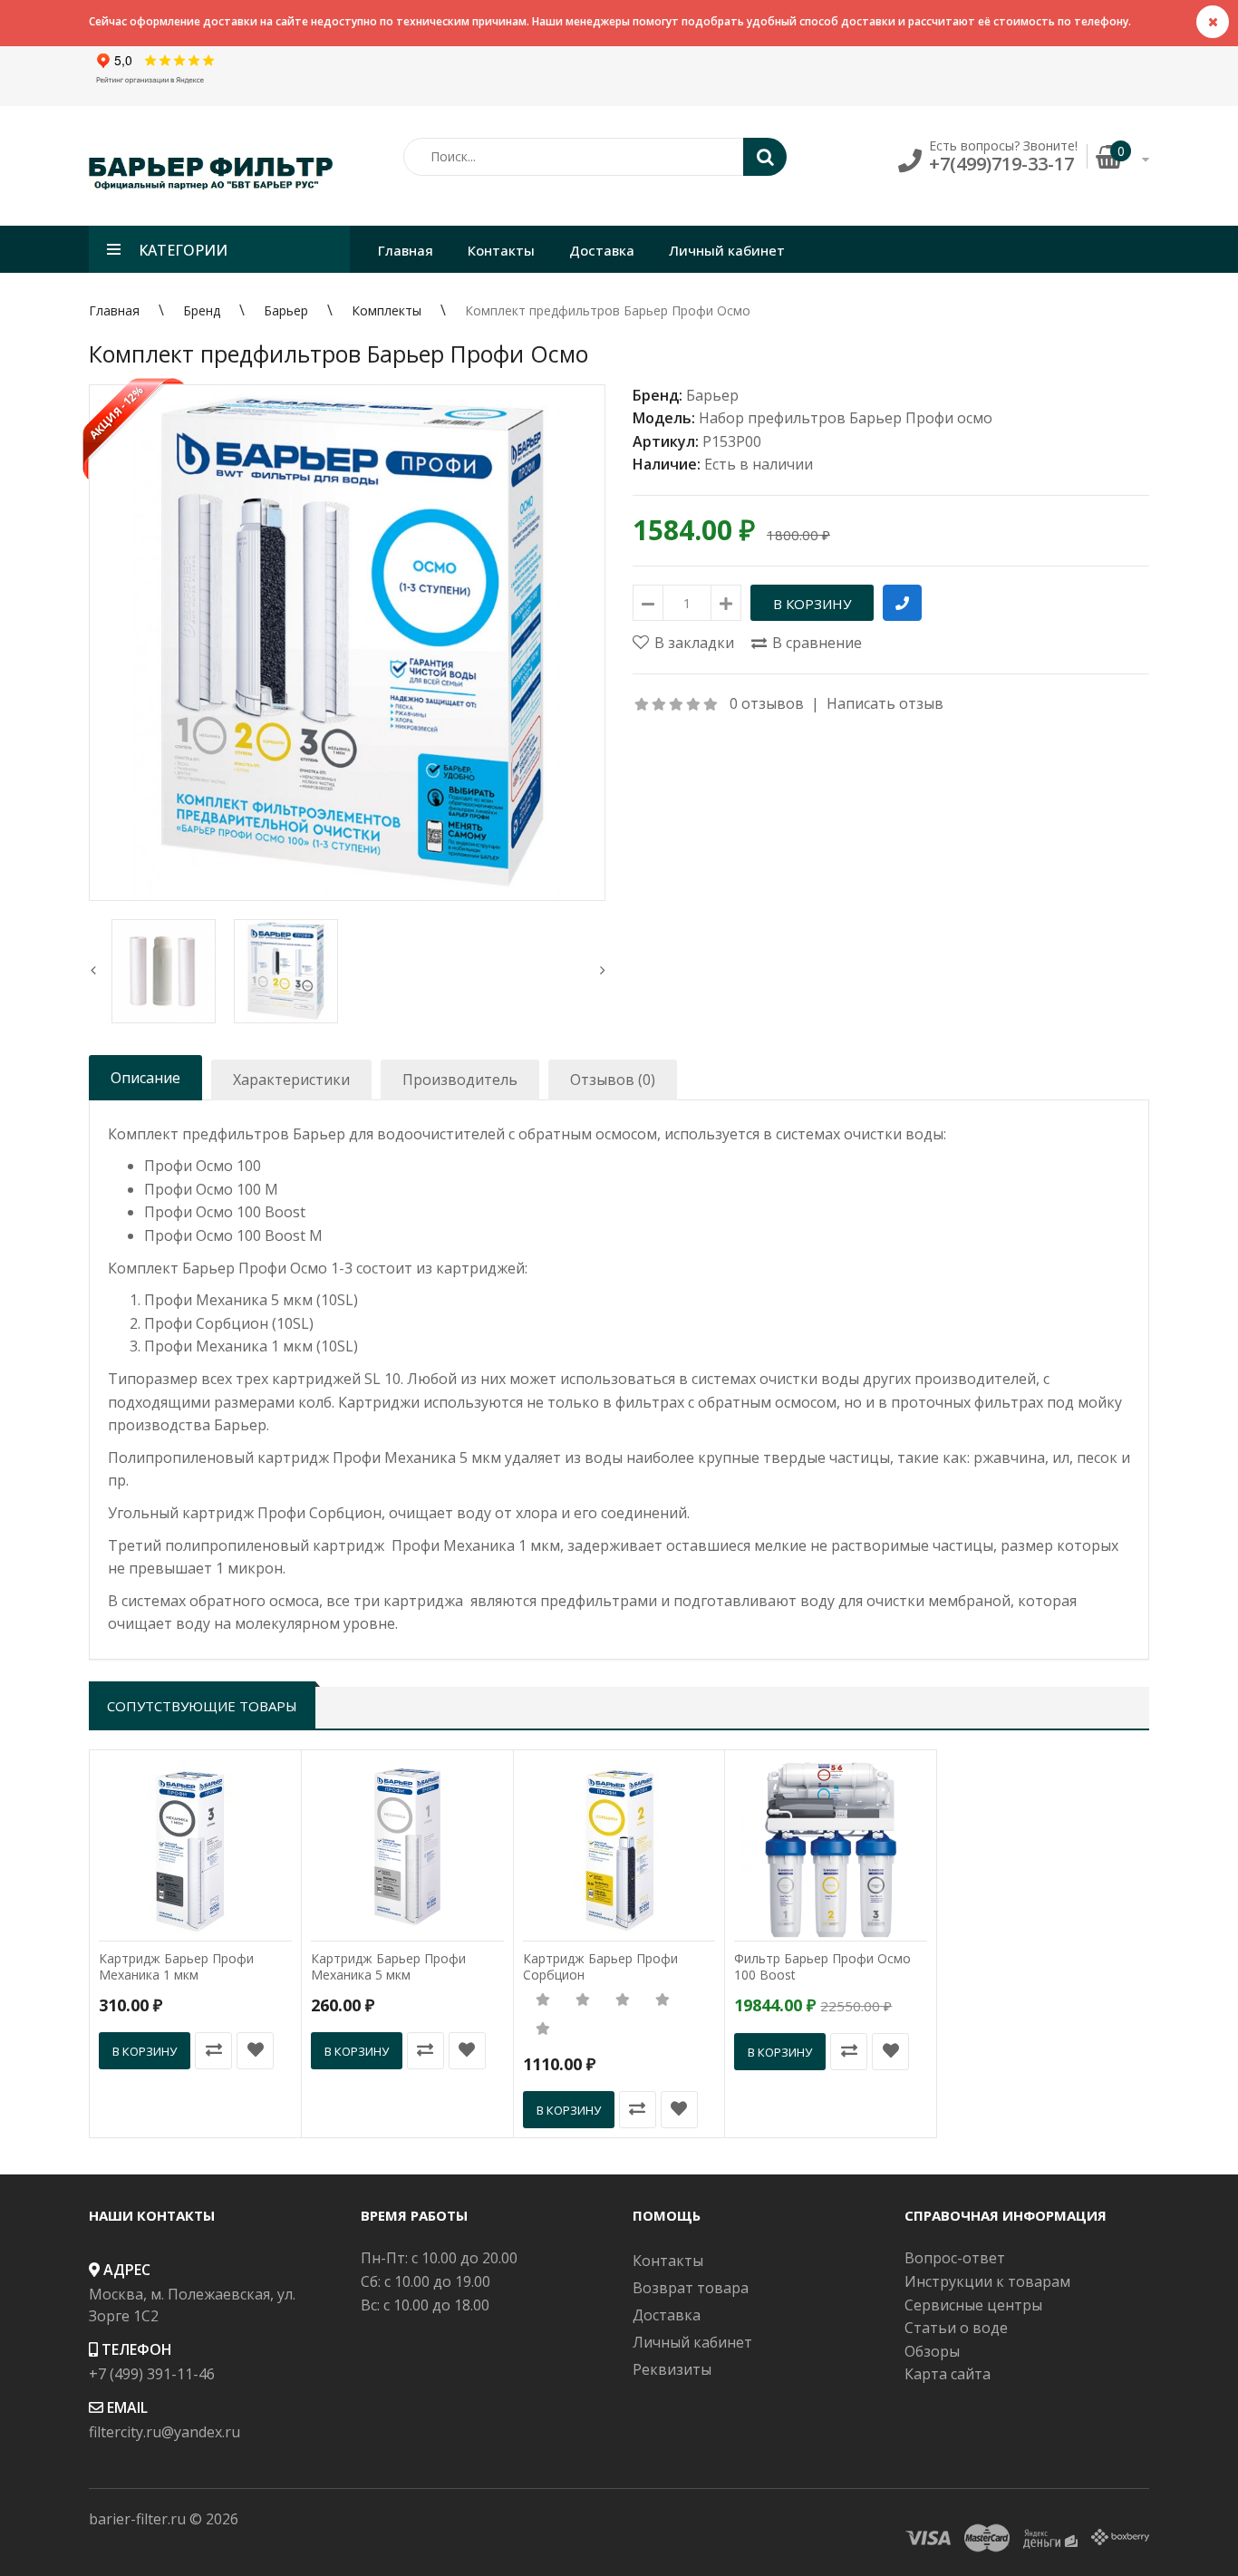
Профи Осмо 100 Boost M (233, 1235)
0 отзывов (767, 703)
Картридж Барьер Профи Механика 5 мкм (388, 1966)
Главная (114, 310)
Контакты (668, 2261)
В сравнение (817, 643)
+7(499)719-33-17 (1001, 164)
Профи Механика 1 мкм (228, 1346)
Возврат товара (691, 2288)
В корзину (145, 2051)
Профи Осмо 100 (203, 1166)
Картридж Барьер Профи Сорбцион (600, 1966)
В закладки (694, 643)
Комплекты (387, 310)
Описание (145, 1078)
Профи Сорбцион (206, 1323)
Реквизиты (672, 2369)
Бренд (202, 310)
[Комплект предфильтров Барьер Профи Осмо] (347, 643)
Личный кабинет (692, 2342)
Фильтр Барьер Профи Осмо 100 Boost (822, 1966)
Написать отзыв (885, 703)
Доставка (667, 2315)
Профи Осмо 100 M (211, 1189)
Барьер (286, 310)
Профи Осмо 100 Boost (225, 1212)
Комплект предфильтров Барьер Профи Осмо (608, 310)
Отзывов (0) (613, 1080)
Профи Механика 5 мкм (228, 1300)
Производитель (460, 1080)
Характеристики (291, 1080)
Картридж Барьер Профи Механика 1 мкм (176, 1966)
